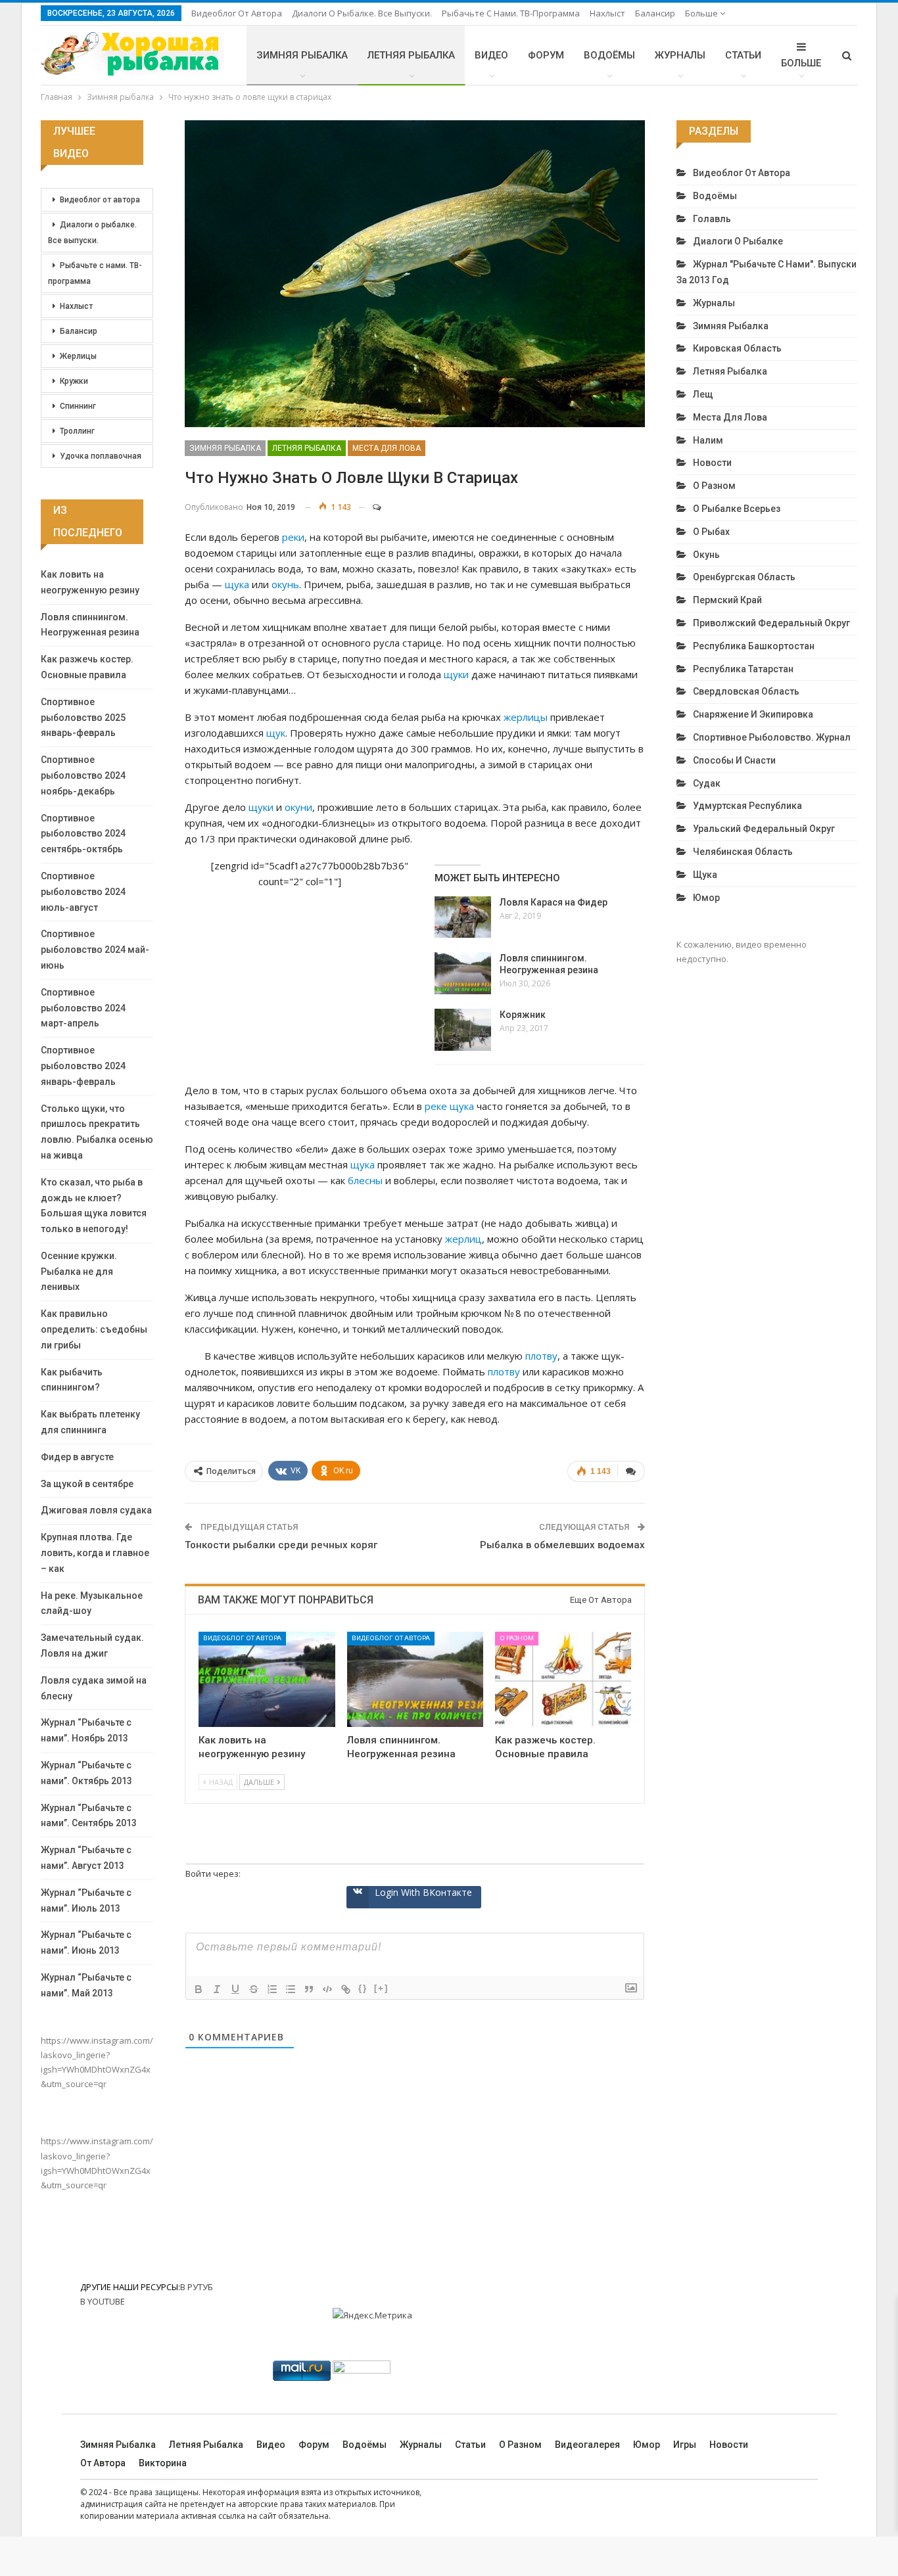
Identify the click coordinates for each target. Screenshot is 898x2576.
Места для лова (387, 448)
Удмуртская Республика (747, 806)
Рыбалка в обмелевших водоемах (562, 1545)
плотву (541, 1356)
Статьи (743, 55)
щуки (456, 674)
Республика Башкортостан (754, 646)
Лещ (703, 394)
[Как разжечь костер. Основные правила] (563, 1679)
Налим (708, 440)
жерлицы (526, 717)
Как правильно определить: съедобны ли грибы (94, 1329)
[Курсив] (217, 1989)
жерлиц (463, 1239)
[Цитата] (309, 1989)
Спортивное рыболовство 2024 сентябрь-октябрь (83, 834)
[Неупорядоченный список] (291, 1989)
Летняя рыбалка (411, 55)
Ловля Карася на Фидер (554, 902)
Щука (705, 875)
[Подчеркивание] (235, 1989)
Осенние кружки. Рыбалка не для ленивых (79, 1272)
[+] (381, 1988)
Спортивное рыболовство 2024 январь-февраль (83, 1066)
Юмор (706, 898)
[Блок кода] (327, 1989)
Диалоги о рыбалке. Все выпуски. (362, 13)
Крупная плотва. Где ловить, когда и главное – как (95, 1553)
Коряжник (523, 1015)
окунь (285, 584)
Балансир (655, 13)
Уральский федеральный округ (764, 829)
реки (293, 537)
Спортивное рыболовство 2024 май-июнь (95, 950)
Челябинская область (743, 852)
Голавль (712, 219)
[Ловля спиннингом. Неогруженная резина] (463, 973)
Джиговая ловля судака (96, 1510)
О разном (517, 1638)
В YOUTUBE (103, 2301)
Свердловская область (746, 691)
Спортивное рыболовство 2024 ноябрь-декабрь (83, 775)
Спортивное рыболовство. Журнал (772, 737)
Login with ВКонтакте (423, 1892)
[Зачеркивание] (254, 1989)
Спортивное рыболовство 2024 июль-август (83, 892)
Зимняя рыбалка (302, 55)
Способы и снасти (734, 760)
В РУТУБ (197, 2287)
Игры (685, 2445)
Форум (546, 55)
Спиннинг (78, 406)
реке (436, 1106)
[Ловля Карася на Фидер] (463, 917)
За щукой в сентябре (87, 1484)
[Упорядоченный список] (272, 1989)
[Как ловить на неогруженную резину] (267, 1679)
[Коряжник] (463, 1030)
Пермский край (727, 600)
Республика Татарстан (743, 669)
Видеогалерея (587, 2445)
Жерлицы (78, 356)
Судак (707, 783)
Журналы (680, 55)
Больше (702, 13)
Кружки (74, 381)
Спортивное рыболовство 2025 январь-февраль (83, 718)
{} (363, 1988)
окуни (298, 807)
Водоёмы (609, 55)
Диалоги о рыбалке (738, 241)
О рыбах (711, 532)
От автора (103, 2463)
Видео (491, 55)
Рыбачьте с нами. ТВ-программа (511, 13)
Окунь (706, 555)
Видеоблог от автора (237, 13)
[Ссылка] (346, 1989)
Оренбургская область (744, 577)
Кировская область (737, 348)
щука (237, 584)
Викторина (163, 2463)
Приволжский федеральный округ (771, 623)
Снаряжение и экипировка (753, 714)
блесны (365, 1180)
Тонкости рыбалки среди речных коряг (281, 1545)
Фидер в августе (77, 1457)
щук (276, 733)
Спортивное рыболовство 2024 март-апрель (83, 1008)
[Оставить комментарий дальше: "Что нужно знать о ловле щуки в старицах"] (371, 507)
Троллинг (77, 431)
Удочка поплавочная (101, 456)
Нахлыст (607, 13)
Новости (712, 463)
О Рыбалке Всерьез (737, 509)
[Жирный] (199, 1989)
